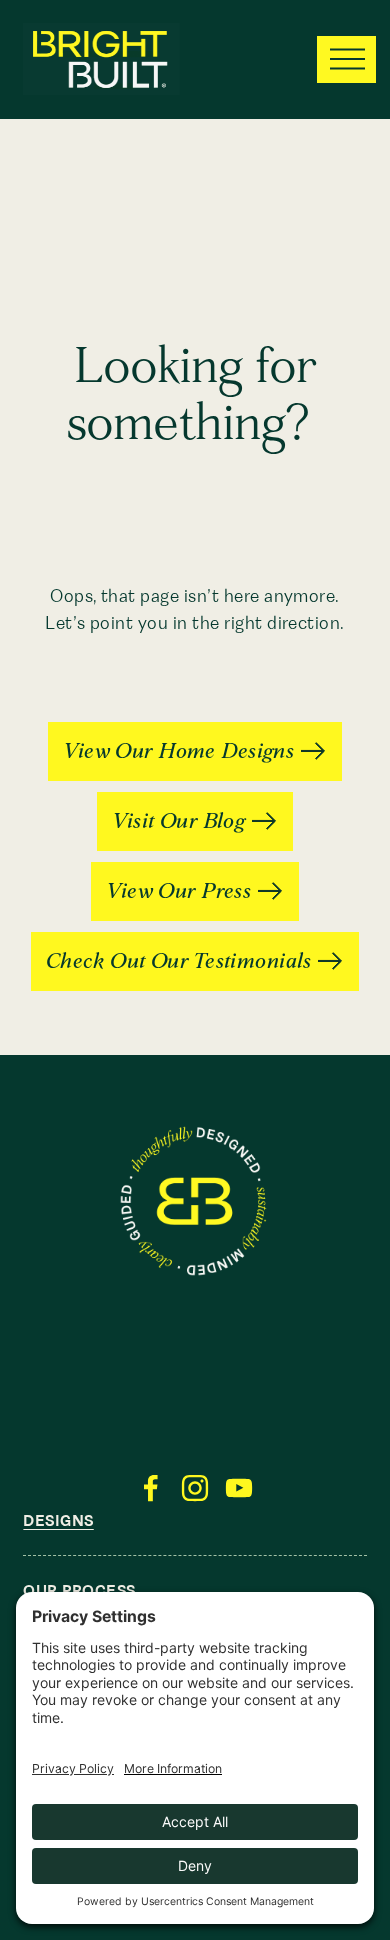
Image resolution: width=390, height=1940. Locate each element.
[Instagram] (195, 1488)
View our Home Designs (178, 751)
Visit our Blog (178, 821)
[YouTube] (239, 1488)
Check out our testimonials (179, 961)
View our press (178, 891)
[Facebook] (151, 1488)
